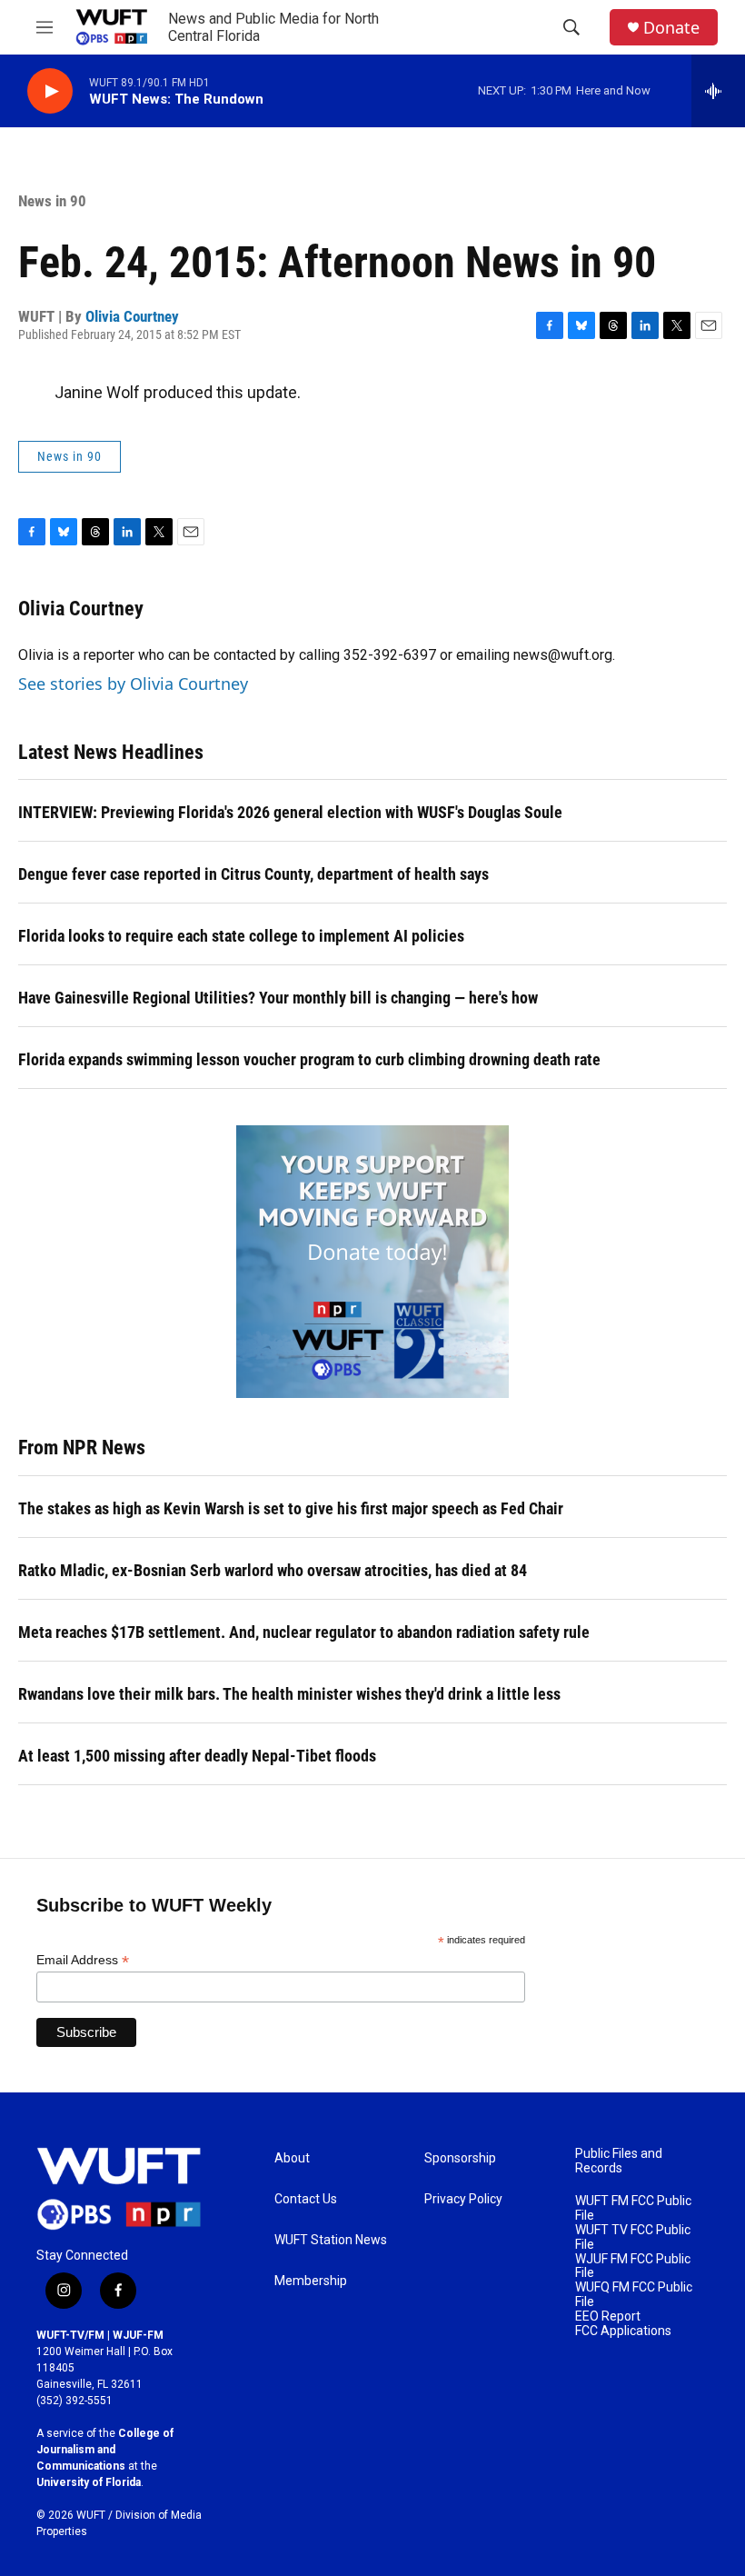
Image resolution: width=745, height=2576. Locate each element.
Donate (671, 28)
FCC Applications (623, 2331)
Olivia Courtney (132, 316)
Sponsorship (460, 2158)
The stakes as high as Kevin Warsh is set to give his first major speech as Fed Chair (291, 1508)
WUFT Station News (331, 2240)
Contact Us (306, 2199)
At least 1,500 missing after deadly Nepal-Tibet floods (197, 1756)
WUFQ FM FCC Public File (634, 2295)
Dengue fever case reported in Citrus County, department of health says (253, 874)
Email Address (83, 1960)
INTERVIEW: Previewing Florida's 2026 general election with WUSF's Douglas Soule (290, 812)
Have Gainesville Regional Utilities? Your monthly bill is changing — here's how (278, 998)
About (292, 2158)
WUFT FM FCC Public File (633, 2208)
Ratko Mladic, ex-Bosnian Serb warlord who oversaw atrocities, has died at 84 (273, 1570)
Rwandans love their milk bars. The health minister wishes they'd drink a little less (289, 1694)
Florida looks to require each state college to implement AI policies (241, 936)
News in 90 (52, 201)
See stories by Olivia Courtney (133, 684)
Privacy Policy (463, 2199)
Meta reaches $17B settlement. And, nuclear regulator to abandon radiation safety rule (304, 1632)
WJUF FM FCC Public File (633, 2266)
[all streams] (718, 91)
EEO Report (608, 2316)
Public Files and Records (619, 2161)
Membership (311, 2281)
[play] (50, 91)
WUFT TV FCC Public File (633, 2237)
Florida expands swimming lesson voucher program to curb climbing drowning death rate (309, 1059)
